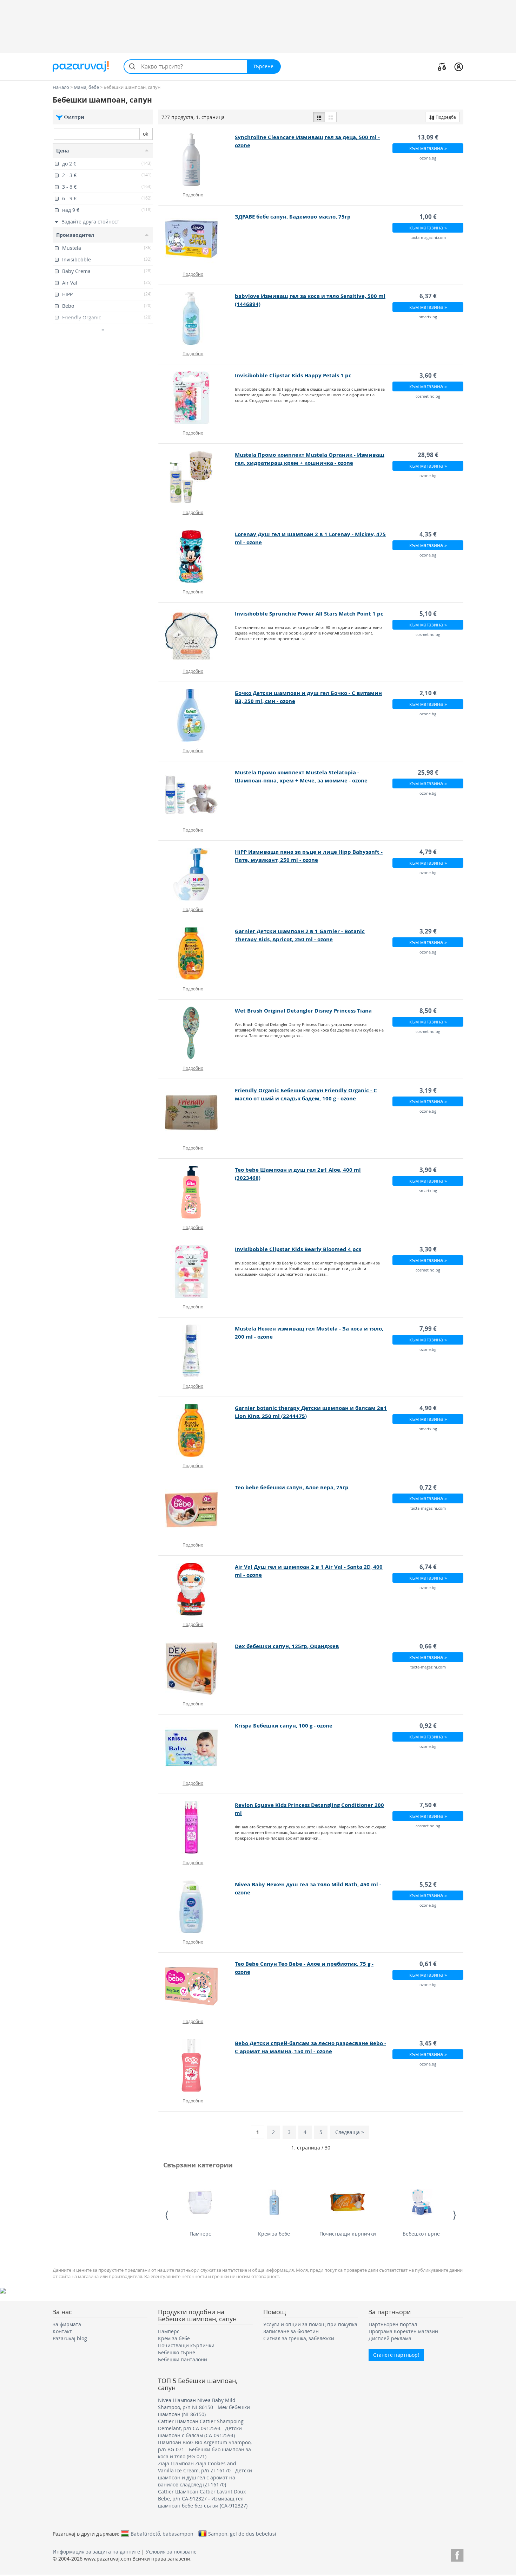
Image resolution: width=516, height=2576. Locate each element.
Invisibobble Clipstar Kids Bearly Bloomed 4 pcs (298, 1249)
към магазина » (428, 148)
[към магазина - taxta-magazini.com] (197, 239)
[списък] (319, 117)
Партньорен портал (393, 2324)
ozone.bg (428, 158)
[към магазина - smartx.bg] (197, 318)
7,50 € (428, 1805)
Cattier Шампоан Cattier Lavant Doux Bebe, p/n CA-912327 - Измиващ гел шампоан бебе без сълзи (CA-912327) (203, 2499)
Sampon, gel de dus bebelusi (242, 2533)
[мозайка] (331, 117)
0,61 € (428, 1964)
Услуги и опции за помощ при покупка (310, 2324)
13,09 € (428, 137)
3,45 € (428, 2043)
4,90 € (428, 1408)
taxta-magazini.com (428, 237)
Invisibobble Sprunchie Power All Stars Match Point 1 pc (309, 614)
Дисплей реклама (390, 2338)
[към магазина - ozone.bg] (197, 160)
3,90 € (428, 1170)
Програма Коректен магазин (403, 2331)
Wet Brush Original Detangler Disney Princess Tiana (303, 1011)
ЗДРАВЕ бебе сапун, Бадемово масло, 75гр (293, 217)
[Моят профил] (459, 66)
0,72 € (428, 1487)
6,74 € (428, 1567)
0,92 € (428, 1726)
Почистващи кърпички (348, 2234)
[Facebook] (457, 2554)
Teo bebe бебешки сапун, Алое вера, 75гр (292, 1487)
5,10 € (428, 614)
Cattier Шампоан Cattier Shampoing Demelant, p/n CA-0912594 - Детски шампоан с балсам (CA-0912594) (201, 2428)
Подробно (193, 195)
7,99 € (428, 1329)
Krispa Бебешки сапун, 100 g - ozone (284, 1726)
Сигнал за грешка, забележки (299, 2338)
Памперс (200, 2234)
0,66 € (428, 1646)
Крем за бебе (274, 2234)
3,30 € (428, 1249)
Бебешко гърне (421, 2234)
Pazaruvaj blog (70, 2338)
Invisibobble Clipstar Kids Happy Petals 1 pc (293, 375)
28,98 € (428, 455)
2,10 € (428, 693)
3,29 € (428, 931)
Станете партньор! (396, 2355)
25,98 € (428, 772)
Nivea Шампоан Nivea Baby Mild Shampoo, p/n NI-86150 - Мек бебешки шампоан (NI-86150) (204, 2407)
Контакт (62, 2331)
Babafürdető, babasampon (162, 2533)
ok (145, 134)
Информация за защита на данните (96, 2552)
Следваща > (350, 2132)
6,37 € (428, 296)
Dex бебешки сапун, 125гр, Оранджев (287, 1646)
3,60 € (428, 375)
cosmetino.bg (428, 396)
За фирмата (67, 2324)
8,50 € (428, 1011)
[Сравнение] (442, 66)
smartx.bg (428, 317)
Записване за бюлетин (291, 2331)
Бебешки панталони (183, 2359)
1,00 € (428, 217)
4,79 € (428, 852)
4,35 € (428, 534)
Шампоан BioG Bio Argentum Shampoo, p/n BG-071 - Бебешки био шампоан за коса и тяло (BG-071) (205, 2449)
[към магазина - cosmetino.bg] (197, 398)
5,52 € (428, 1884)
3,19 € (428, 1090)
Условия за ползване (171, 2552)
